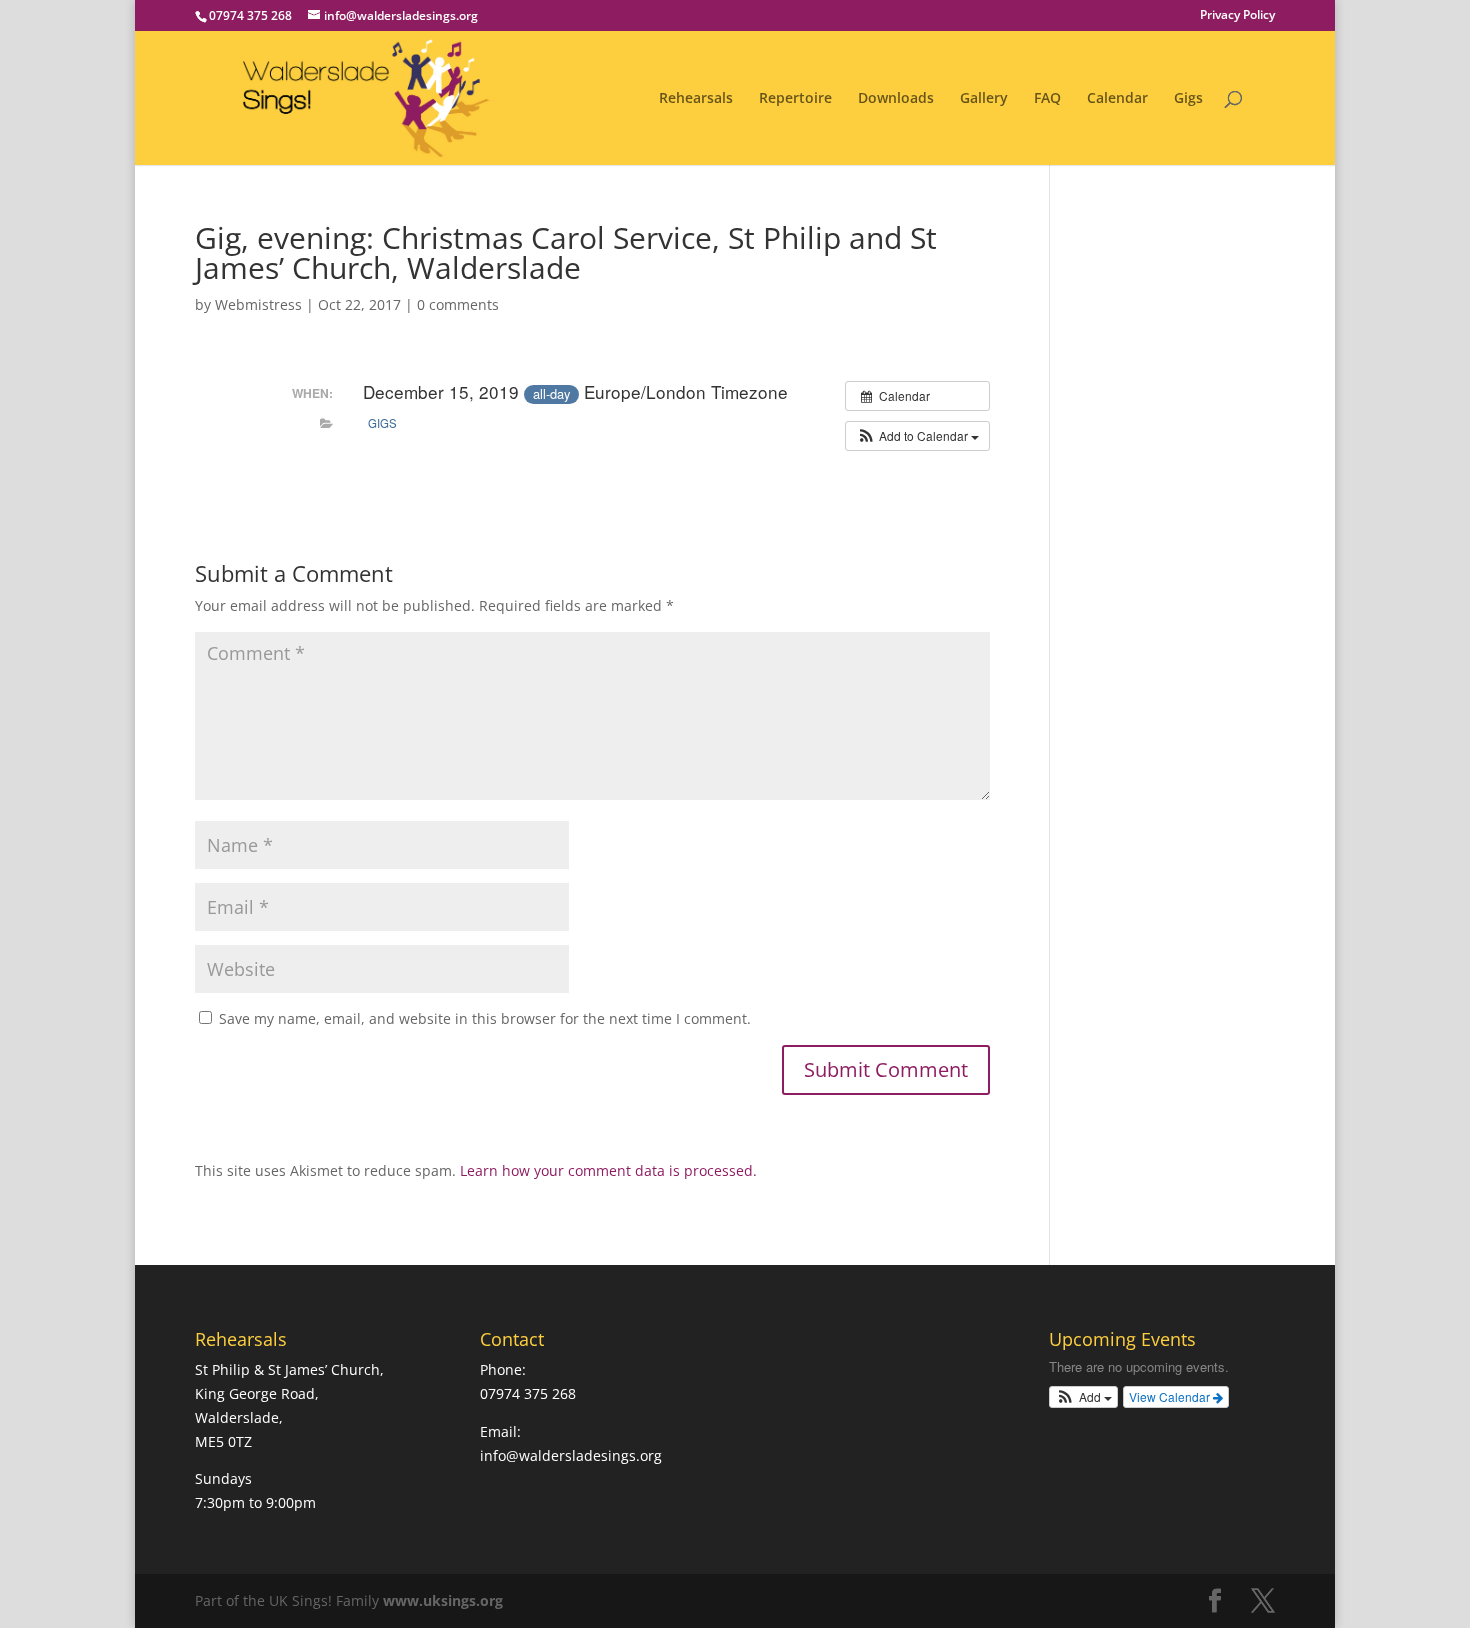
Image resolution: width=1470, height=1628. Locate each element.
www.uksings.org (443, 1600)
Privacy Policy (1237, 16)
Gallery (984, 99)
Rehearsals (696, 99)
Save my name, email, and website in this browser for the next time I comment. (485, 1018)
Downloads (896, 99)
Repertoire (795, 99)
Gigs (1188, 99)
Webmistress (258, 304)
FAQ (1047, 99)
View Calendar (1171, 1396)
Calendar (1117, 99)
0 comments (458, 304)
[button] (917, 436)
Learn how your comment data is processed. (608, 1170)
